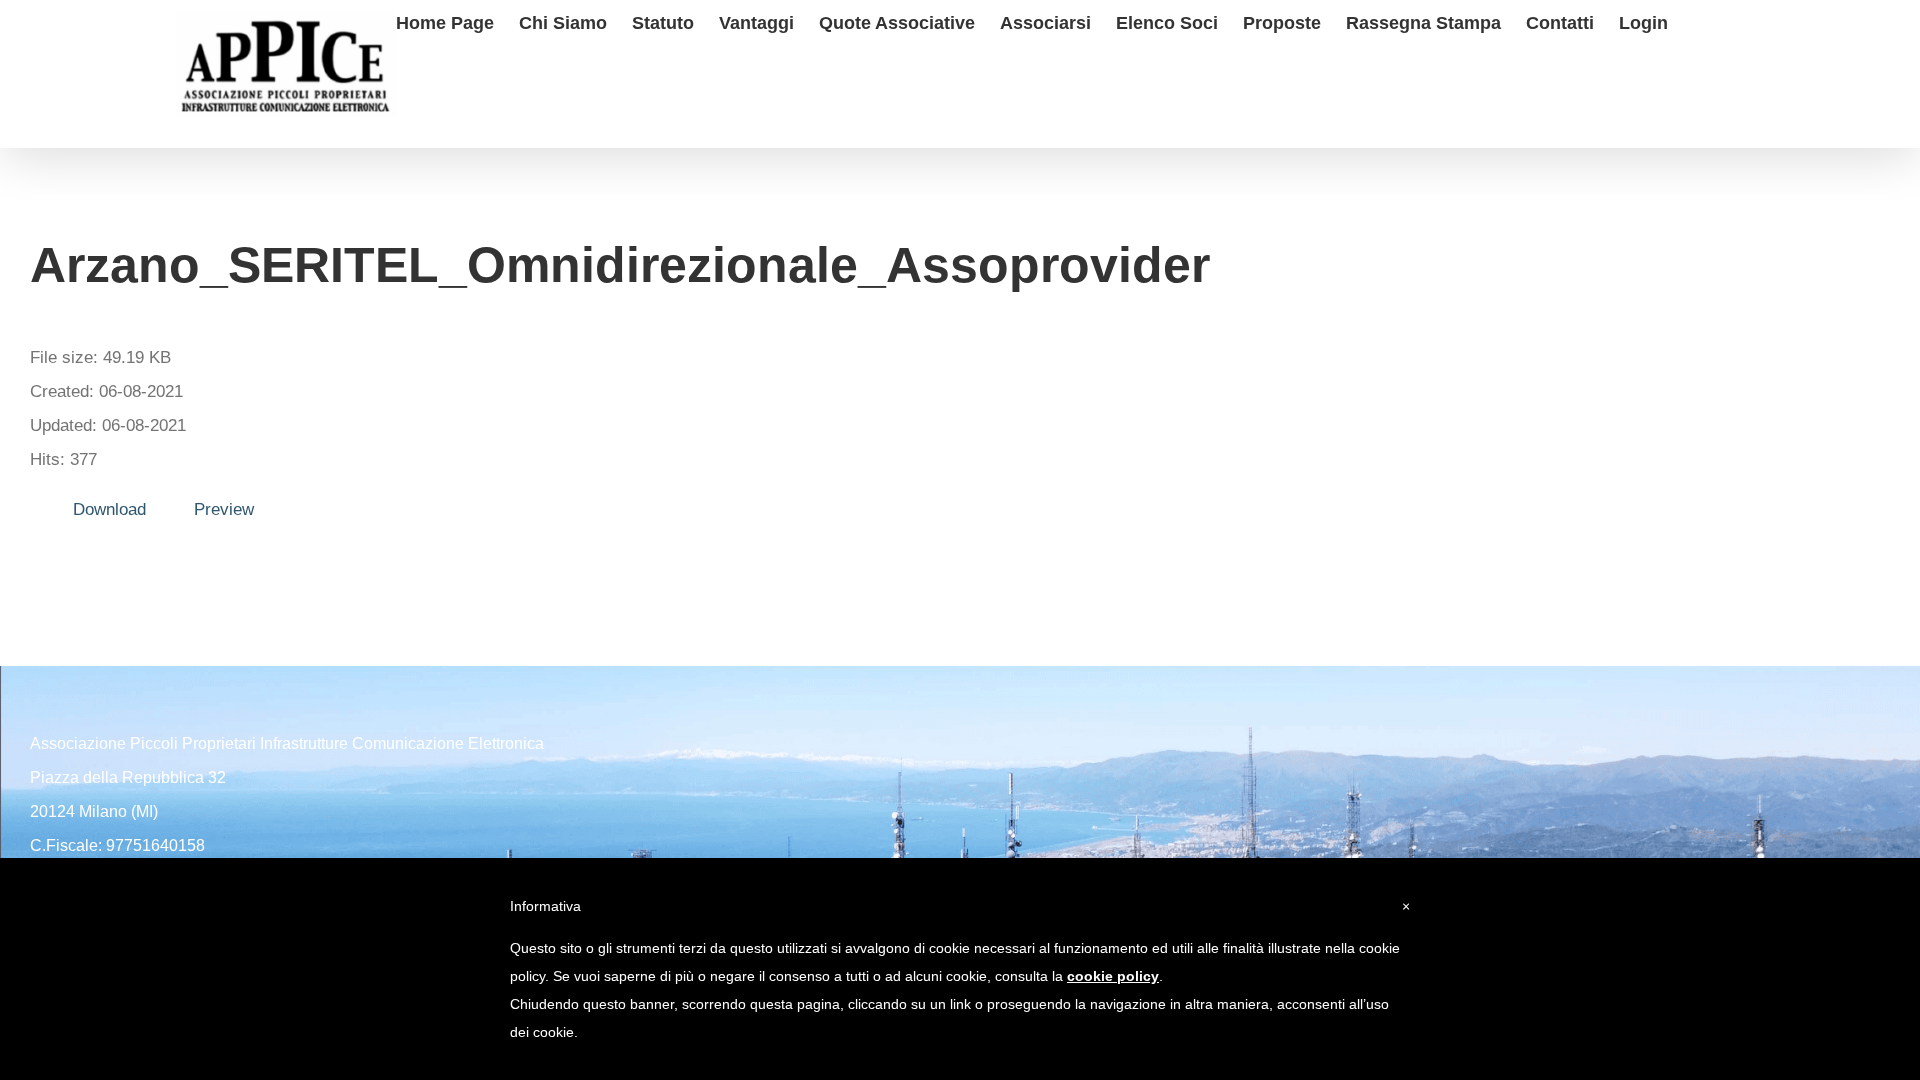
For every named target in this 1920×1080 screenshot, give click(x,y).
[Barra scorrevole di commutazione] (1700, 20)
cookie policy (1113, 976)
